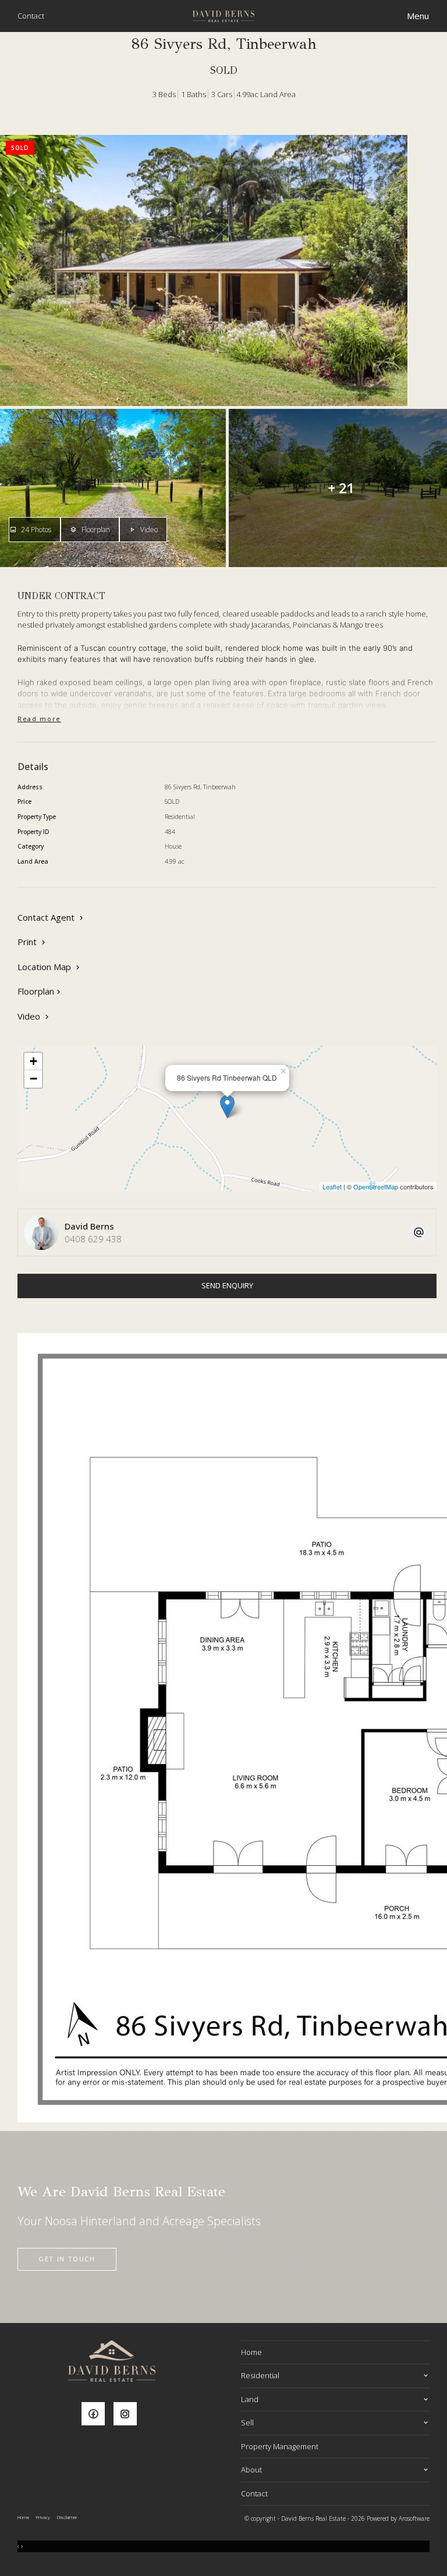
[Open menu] (418, 16)
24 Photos (35, 530)
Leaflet (332, 1187)
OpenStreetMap (376, 1187)
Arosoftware (414, 2518)
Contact (31, 16)
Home (251, 2352)
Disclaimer (67, 2517)
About (251, 2470)
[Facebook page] (97, 2415)
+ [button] (33, 1061)
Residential (260, 2375)
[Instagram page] (128, 2415)
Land (250, 2399)
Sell (247, 2422)
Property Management (280, 2446)
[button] (33, 942)
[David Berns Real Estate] (224, 15)
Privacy (43, 2517)
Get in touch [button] (67, 2259)
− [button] (33, 1079)
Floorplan (95, 530)
